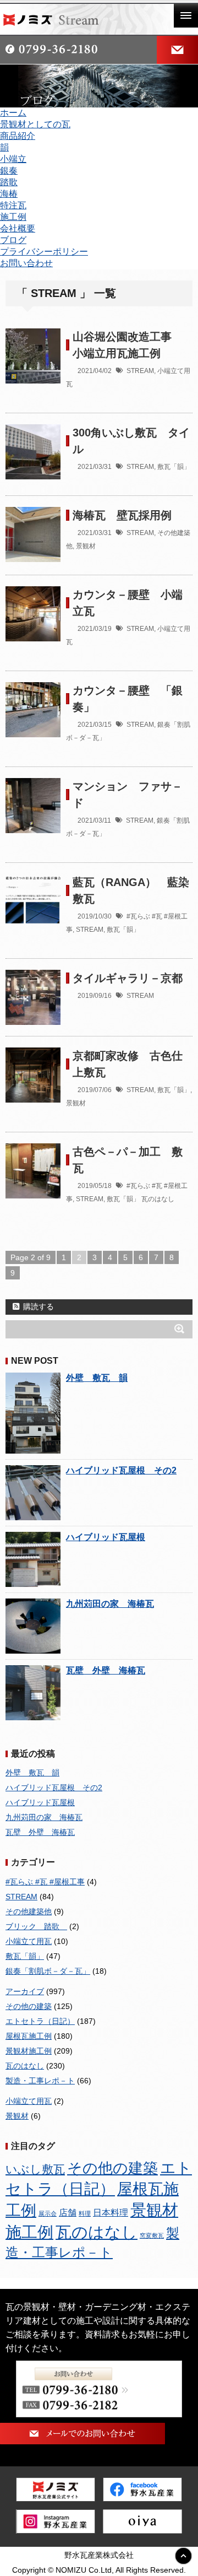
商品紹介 (18, 136)
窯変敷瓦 (152, 2235)
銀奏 (9, 171)
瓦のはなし (158, 1199)
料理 (85, 2213)
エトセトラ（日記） (40, 2021)
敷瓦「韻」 (174, 467)
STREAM (140, 371)
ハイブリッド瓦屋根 (106, 1537)
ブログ (13, 240)
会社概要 (18, 228)
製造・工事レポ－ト (40, 2081)
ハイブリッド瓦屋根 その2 (121, 1470)
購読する (37, 1306)
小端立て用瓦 (29, 1941)
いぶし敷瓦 (35, 2169)
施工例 (13, 217)
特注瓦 (13, 205)
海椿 (9, 194)
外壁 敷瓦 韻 (97, 1378)
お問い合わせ (26, 263)
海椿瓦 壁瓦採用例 (122, 515)
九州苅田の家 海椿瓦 (110, 1604)
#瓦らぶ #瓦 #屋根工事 (45, 1882)
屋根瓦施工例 (29, 2036)
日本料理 (111, 2213)
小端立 (13, 159)
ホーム (13, 113)
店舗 (68, 2212)
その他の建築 (29, 2006)
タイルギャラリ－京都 (128, 978)
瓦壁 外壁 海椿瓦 (106, 1670)
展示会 (48, 2213)
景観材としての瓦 (35, 124)
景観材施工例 (29, 2051)
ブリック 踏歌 (36, 1926)
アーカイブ (25, 1991)
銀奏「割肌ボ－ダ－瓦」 (48, 1971)
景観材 (86, 546)
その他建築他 (29, 1911)
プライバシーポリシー (44, 252)
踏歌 (9, 182)
